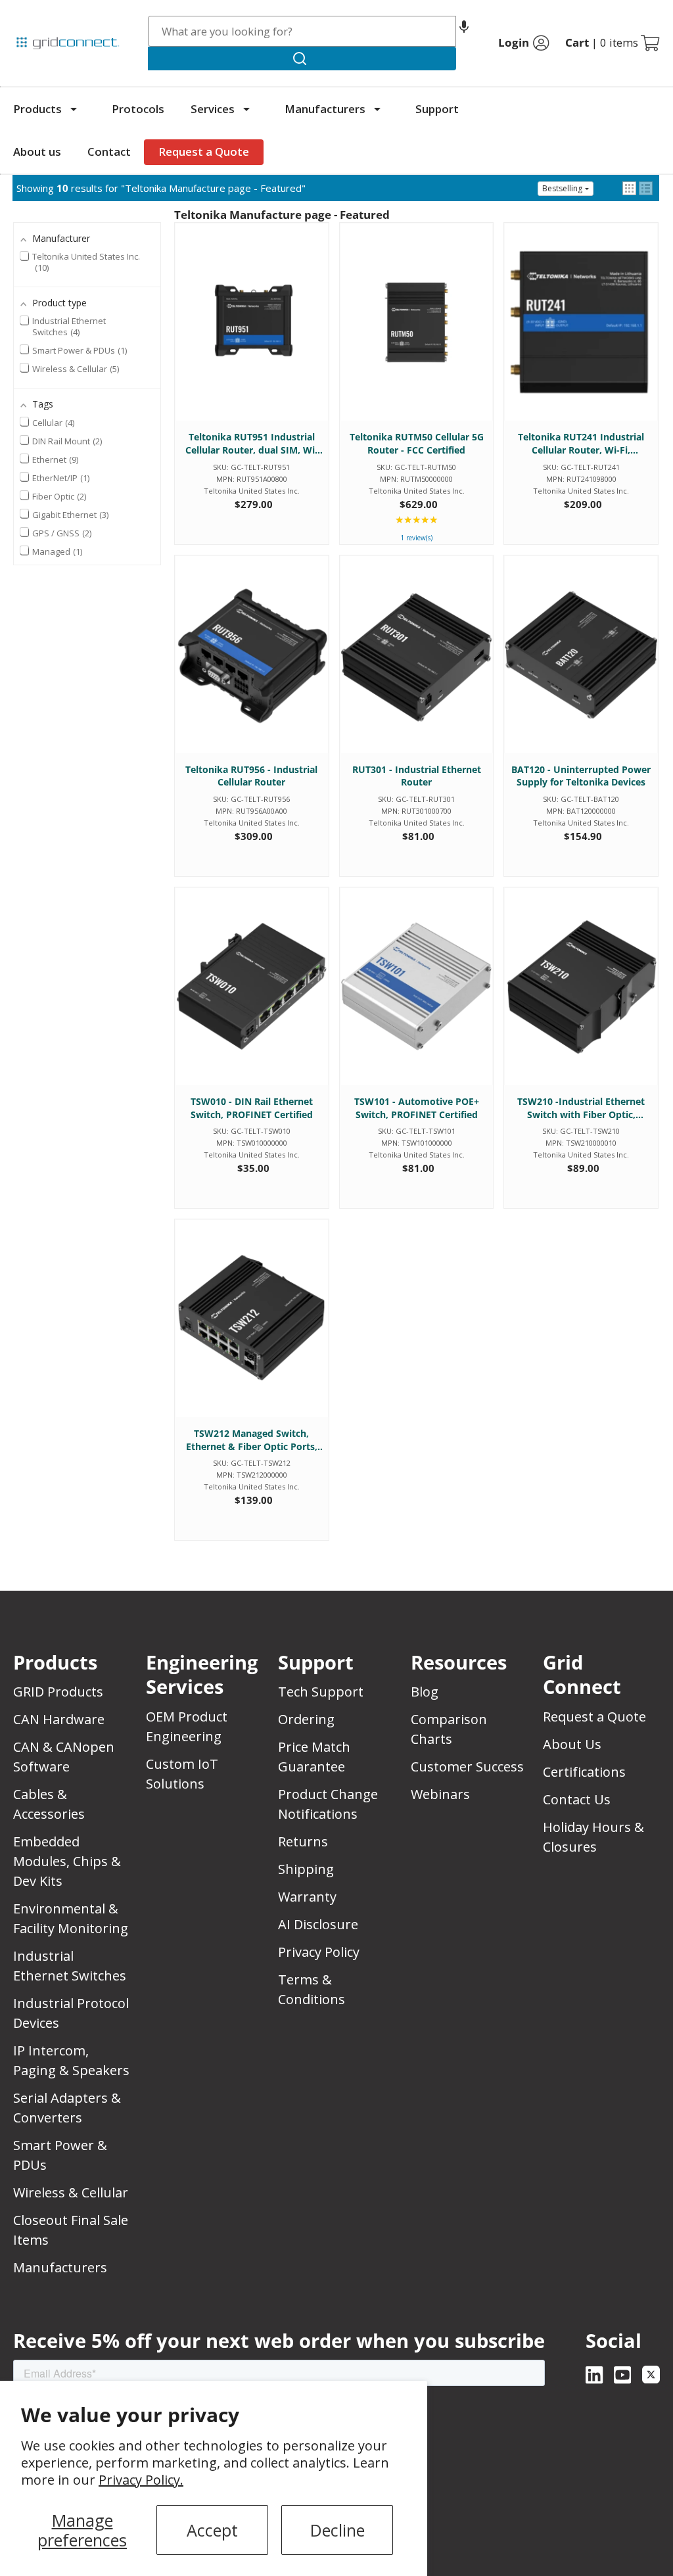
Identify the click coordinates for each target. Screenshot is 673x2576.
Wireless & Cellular (71, 2192)
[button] (464, 31)
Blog (425, 1692)
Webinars (440, 1794)
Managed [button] (56, 551)
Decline (337, 2530)
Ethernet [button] (54, 459)
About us (37, 152)
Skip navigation (41, 16)
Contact (109, 152)
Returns (303, 1841)
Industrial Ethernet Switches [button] (69, 327)
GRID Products (58, 1692)
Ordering (306, 1719)
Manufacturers (325, 109)
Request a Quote (204, 152)
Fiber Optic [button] (58, 496)
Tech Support (321, 1692)
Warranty (307, 1897)
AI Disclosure (318, 1924)
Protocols (138, 109)
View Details (251, 335)
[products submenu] (74, 109)
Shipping (306, 1869)
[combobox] (302, 31)
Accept (212, 2530)
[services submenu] (246, 109)
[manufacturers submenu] (377, 109)
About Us (572, 1744)
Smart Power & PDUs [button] (79, 350)
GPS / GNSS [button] (61, 533)
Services (213, 109)
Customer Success (467, 1767)
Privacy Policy (319, 1952)
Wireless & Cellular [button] (75, 369)
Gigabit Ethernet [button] (69, 515)
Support (437, 109)
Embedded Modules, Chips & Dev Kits (67, 1861)
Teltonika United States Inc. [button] (86, 262)
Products (37, 109)
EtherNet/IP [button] (60, 478)
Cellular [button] (52, 423)
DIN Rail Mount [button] (66, 441)
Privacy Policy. (141, 2480)
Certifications (584, 1772)
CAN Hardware (59, 1719)
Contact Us (577, 1799)
